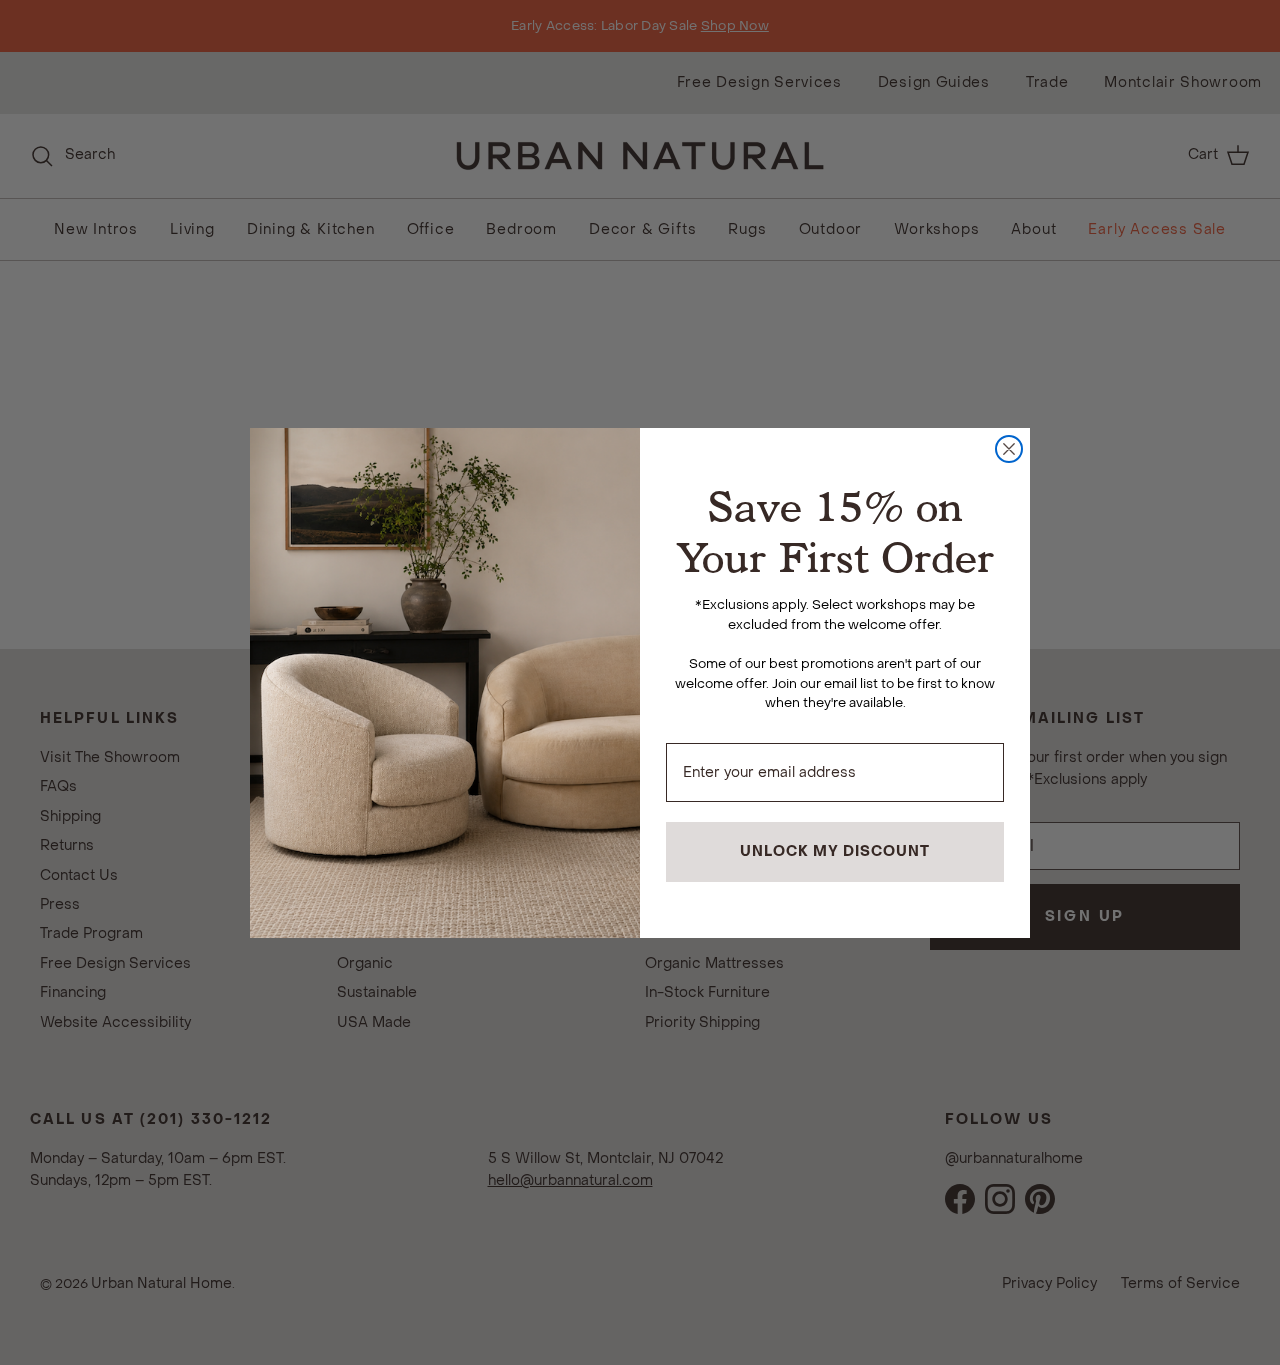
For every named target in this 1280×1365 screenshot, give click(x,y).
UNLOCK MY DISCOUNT (835, 851)
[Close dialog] (1009, 449)
